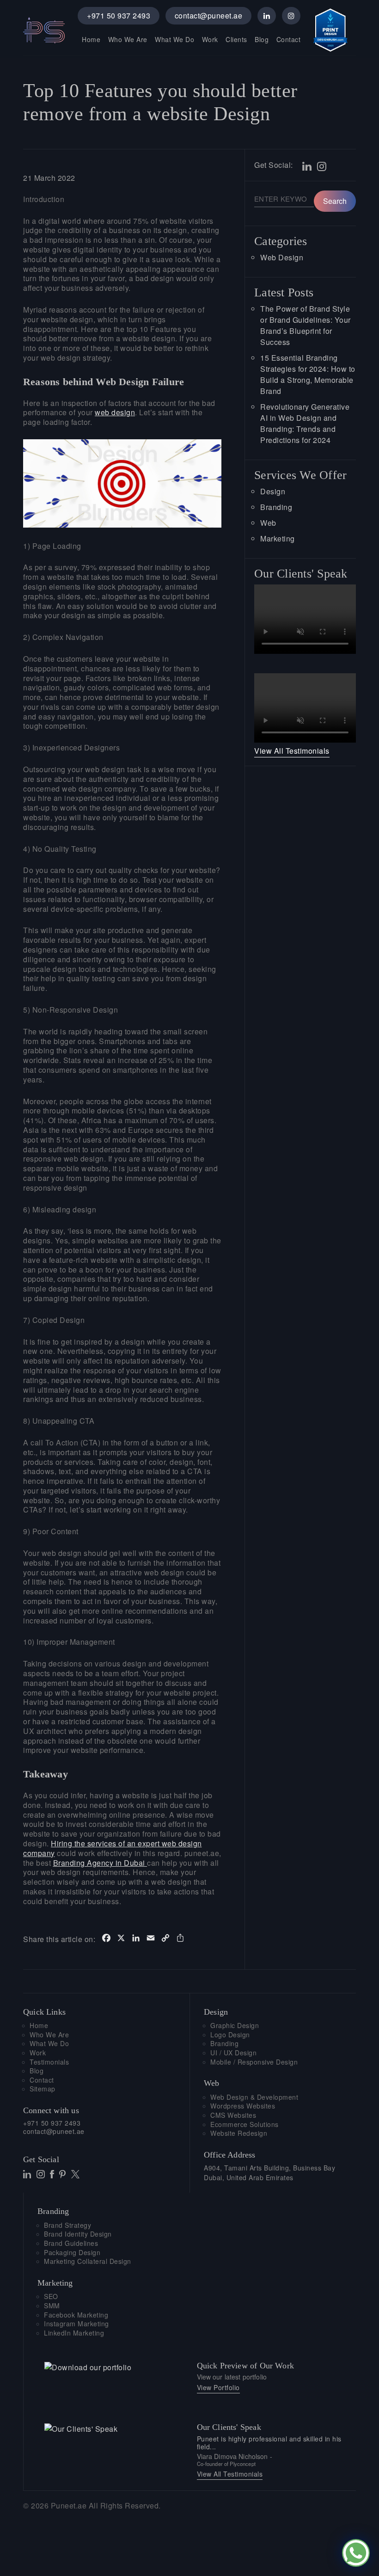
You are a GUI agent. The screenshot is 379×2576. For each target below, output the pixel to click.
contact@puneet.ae (209, 15)
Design (273, 491)
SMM (52, 2306)
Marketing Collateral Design (88, 2261)
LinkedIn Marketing (74, 2333)
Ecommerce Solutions (245, 2124)
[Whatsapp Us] (356, 2553)
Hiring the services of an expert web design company (113, 1848)
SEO (51, 2296)
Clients (236, 39)
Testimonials (49, 2062)
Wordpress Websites (243, 2106)
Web (268, 523)
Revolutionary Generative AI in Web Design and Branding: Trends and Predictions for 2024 (305, 423)
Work (210, 39)
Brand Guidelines (71, 2243)
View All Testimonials (292, 751)
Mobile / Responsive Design (254, 2062)
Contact (289, 39)
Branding (276, 507)
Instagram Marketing (76, 2324)
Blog (262, 39)
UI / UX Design (233, 2053)
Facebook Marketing (76, 2315)
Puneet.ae (69, 2505)
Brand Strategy (67, 2225)
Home (91, 39)
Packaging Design (72, 2253)
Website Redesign (239, 2133)
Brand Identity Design (78, 2234)
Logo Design (230, 2035)
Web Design (282, 257)
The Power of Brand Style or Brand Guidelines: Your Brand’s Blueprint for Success (306, 325)
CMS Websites (233, 2115)
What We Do (174, 39)
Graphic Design (235, 2026)
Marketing (278, 538)
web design (115, 412)
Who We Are (128, 39)
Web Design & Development (254, 2097)
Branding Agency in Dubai (100, 1863)
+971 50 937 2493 (119, 15)
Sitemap (43, 2089)
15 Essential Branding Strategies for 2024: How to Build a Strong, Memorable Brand (308, 374)
